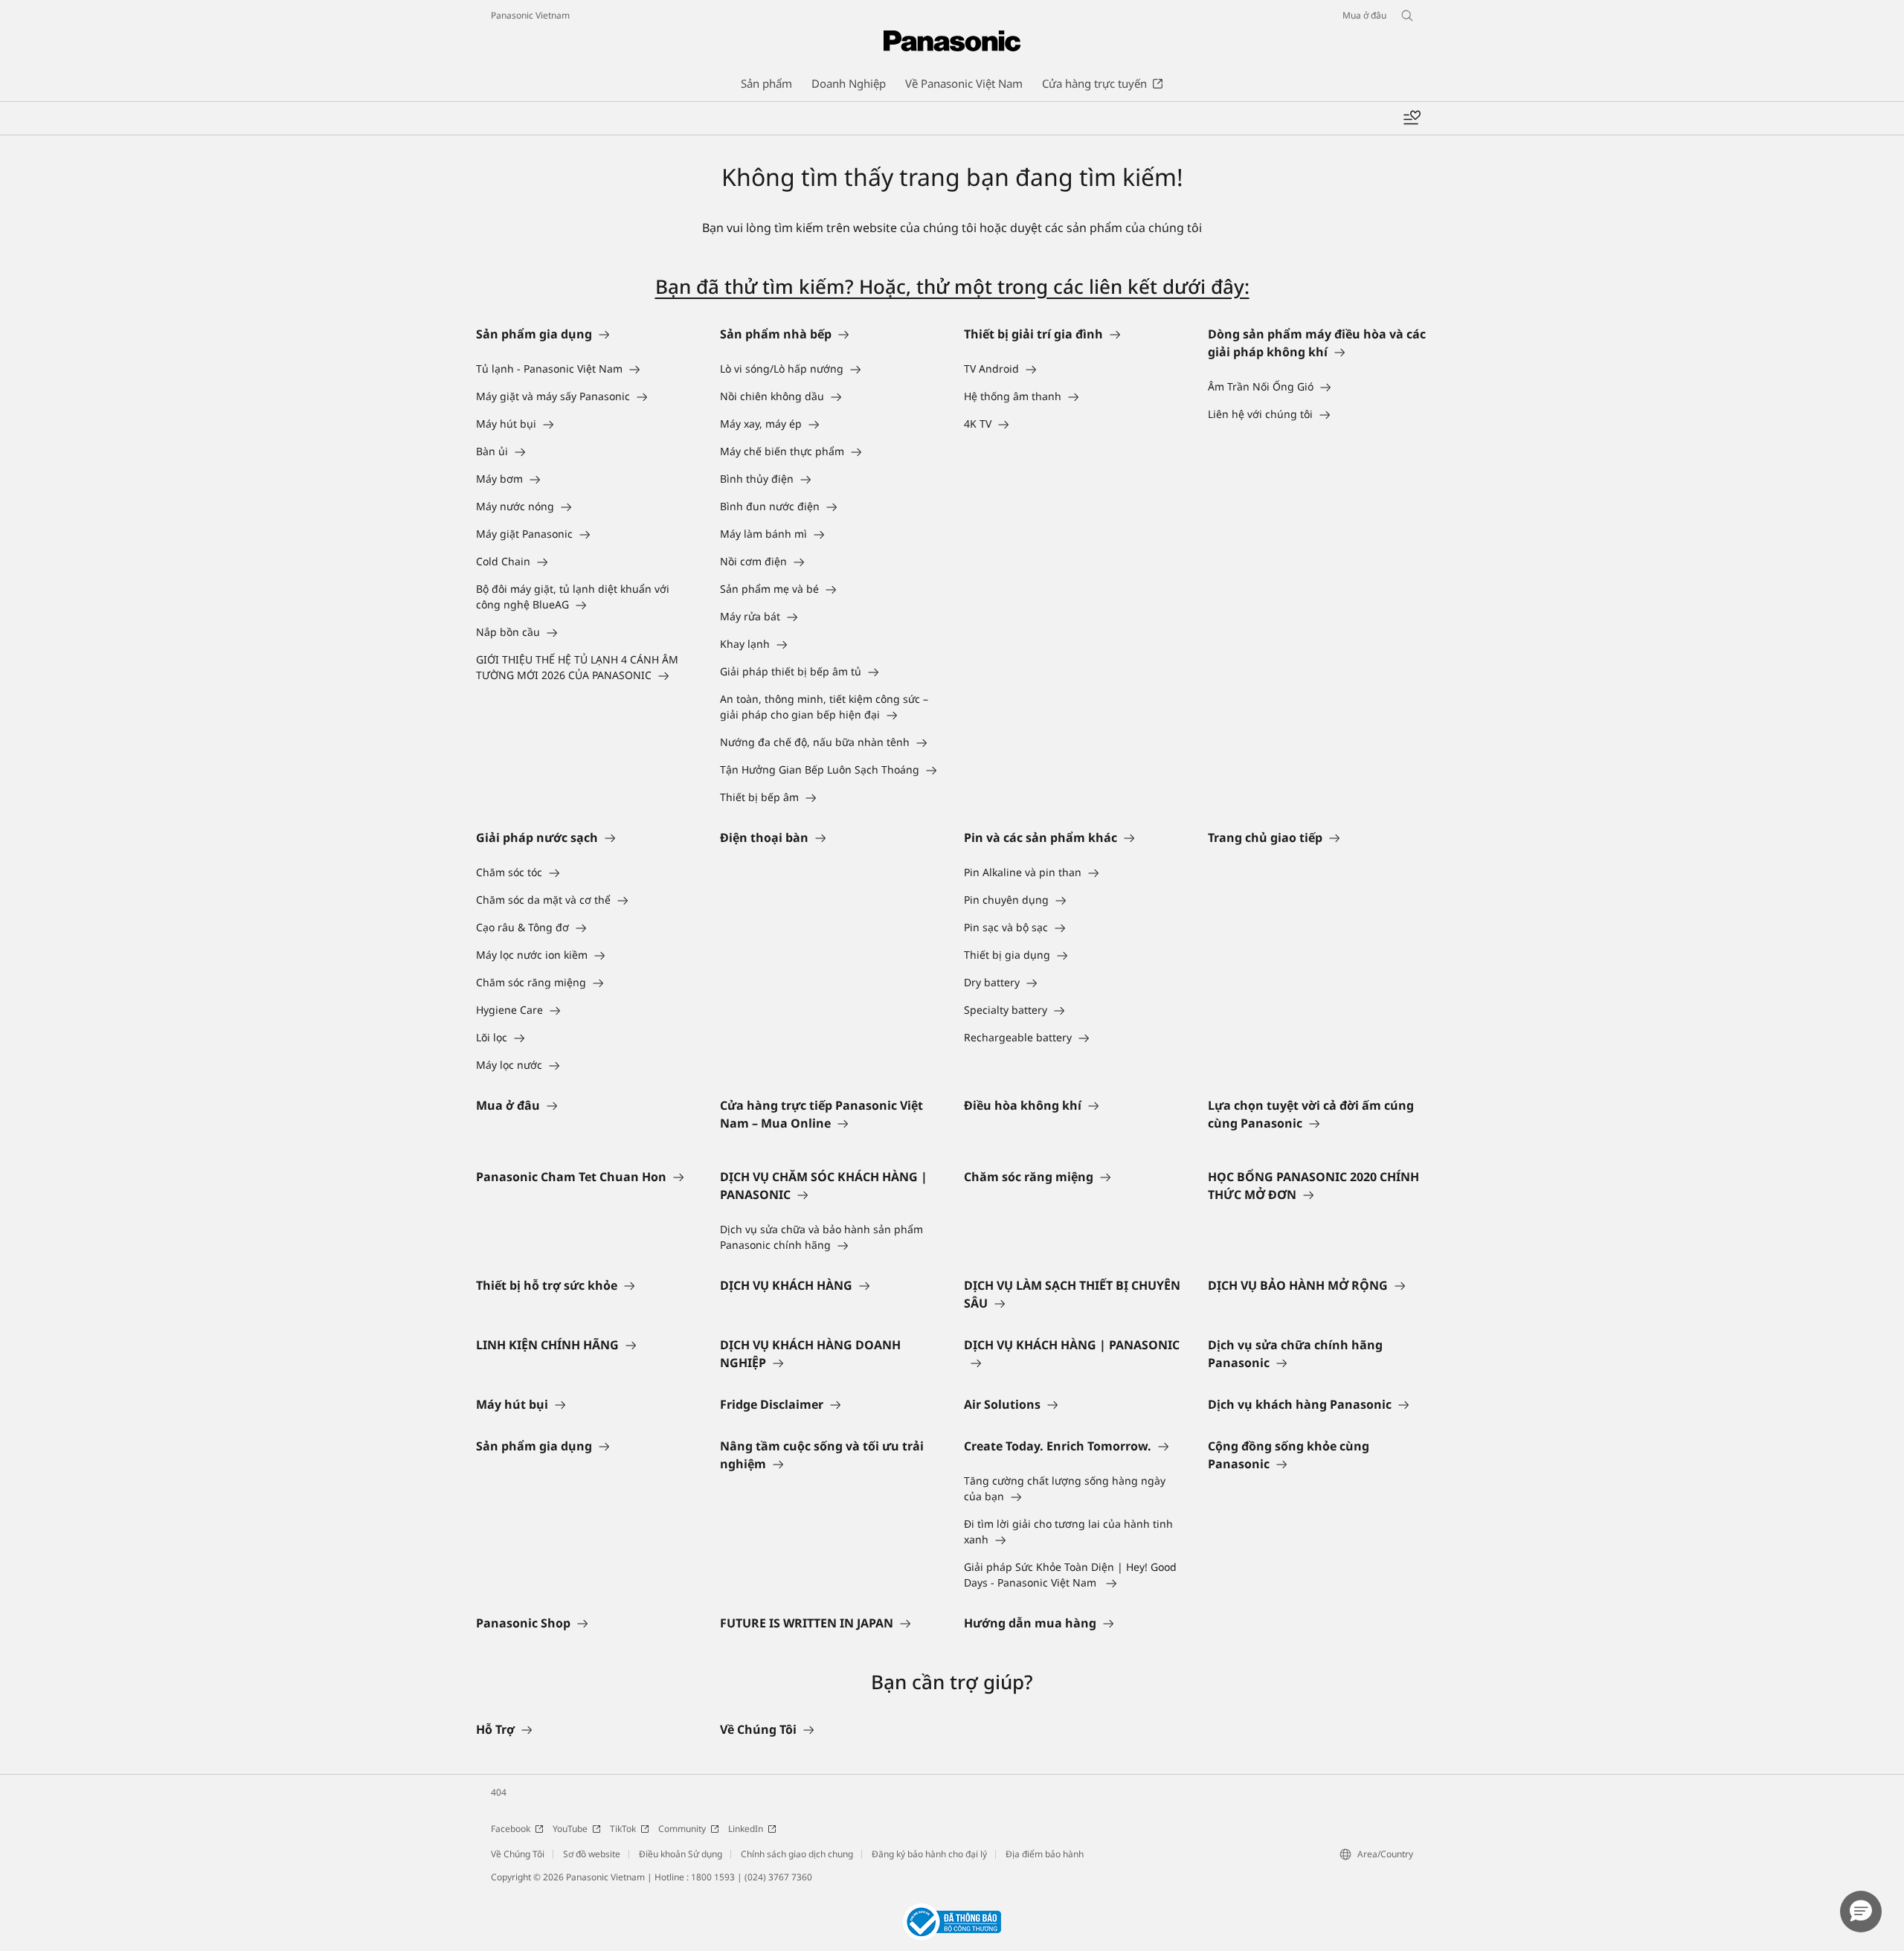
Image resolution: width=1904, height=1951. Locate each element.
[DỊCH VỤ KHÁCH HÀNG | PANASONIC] (1074, 1363)
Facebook (511, 1829)
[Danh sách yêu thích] (1412, 118)
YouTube (570, 1829)
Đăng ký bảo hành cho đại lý (929, 1854)
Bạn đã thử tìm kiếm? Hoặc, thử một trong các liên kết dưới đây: (952, 286)
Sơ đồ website (592, 1854)
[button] (1861, 1912)
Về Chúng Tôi (518, 1854)
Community (682, 1829)
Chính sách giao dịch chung (797, 1854)
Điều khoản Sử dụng (681, 1854)
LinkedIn (746, 1829)
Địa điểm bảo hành (1045, 1854)
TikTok (623, 1829)
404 (499, 1792)
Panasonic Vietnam (530, 15)
